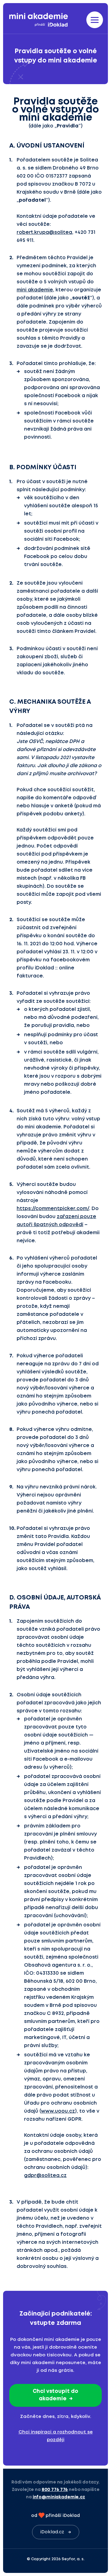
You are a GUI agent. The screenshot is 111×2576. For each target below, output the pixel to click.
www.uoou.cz (58, 2111)
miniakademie (39, 20)
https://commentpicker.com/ (53, 1209)
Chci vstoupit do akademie (55, 2395)
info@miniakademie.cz (59, 2497)
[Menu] (95, 20)
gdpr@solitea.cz (45, 2176)
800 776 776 (55, 2490)
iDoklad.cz (52, 2532)
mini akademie (35, 290)
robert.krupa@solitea (44, 232)
